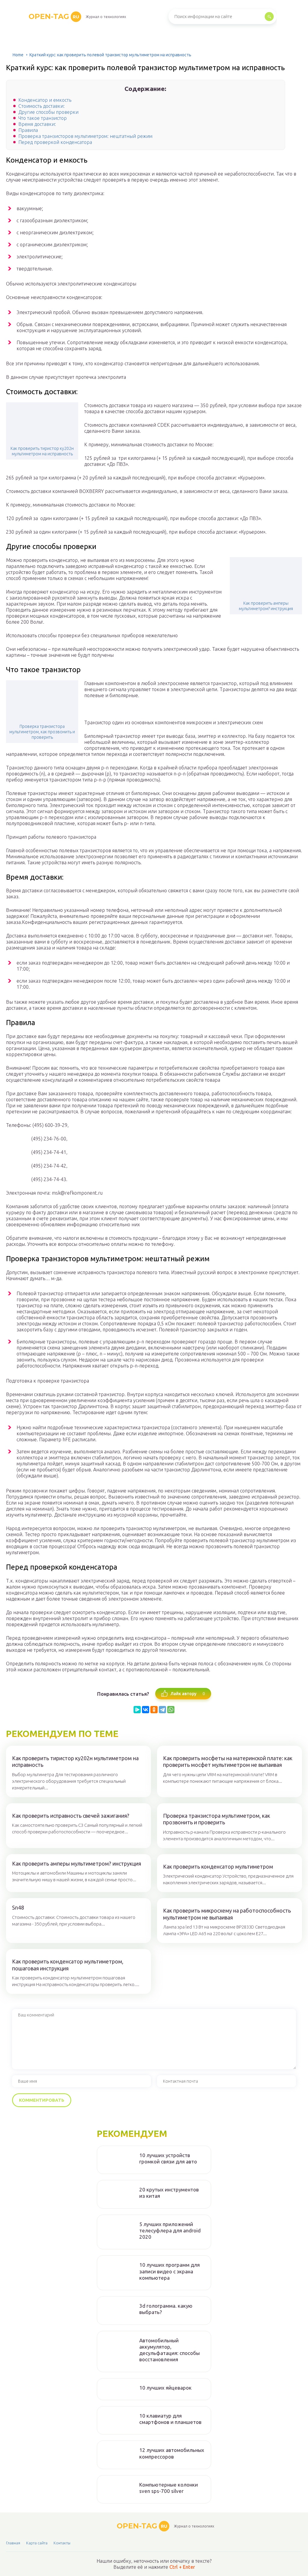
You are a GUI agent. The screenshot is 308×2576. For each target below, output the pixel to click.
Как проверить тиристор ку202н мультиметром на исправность (42, 451)
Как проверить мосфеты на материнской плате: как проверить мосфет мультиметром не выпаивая (228, 1762)
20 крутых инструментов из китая (169, 2193)
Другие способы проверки (48, 112)
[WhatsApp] (171, 1710)
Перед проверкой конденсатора (55, 142)
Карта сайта (37, 2543)
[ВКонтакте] (146, 1710)
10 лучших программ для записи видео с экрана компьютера (169, 2271)
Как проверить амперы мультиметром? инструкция (266, 606)
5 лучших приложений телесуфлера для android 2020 (170, 2231)
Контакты (62, 2543)
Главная (13, 2543)
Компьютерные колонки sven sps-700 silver (169, 2488)
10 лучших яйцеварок (165, 2388)
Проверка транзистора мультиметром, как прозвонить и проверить (42, 732)
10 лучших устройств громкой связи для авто (168, 2158)
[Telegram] (162, 1710)
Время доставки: (37, 124)
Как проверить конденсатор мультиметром (218, 1867)
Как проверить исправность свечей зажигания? (71, 1816)
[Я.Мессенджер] (137, 1710)
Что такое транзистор (43, 118)
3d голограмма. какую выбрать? (166, 2309)
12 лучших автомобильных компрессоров (172, 2453)
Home (18, 55)
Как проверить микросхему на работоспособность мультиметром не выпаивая (227, 1914)
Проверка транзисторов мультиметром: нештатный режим (85, 136)
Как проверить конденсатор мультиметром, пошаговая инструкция (68, 1965)
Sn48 (18, 1907)
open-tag (54, 16)
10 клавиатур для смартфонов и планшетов (170, 2419)
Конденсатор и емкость (45, 100)
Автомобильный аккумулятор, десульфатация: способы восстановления (169, 2350)
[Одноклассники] (154, 1710)
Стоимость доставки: (42, 106)
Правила (28, 130)
